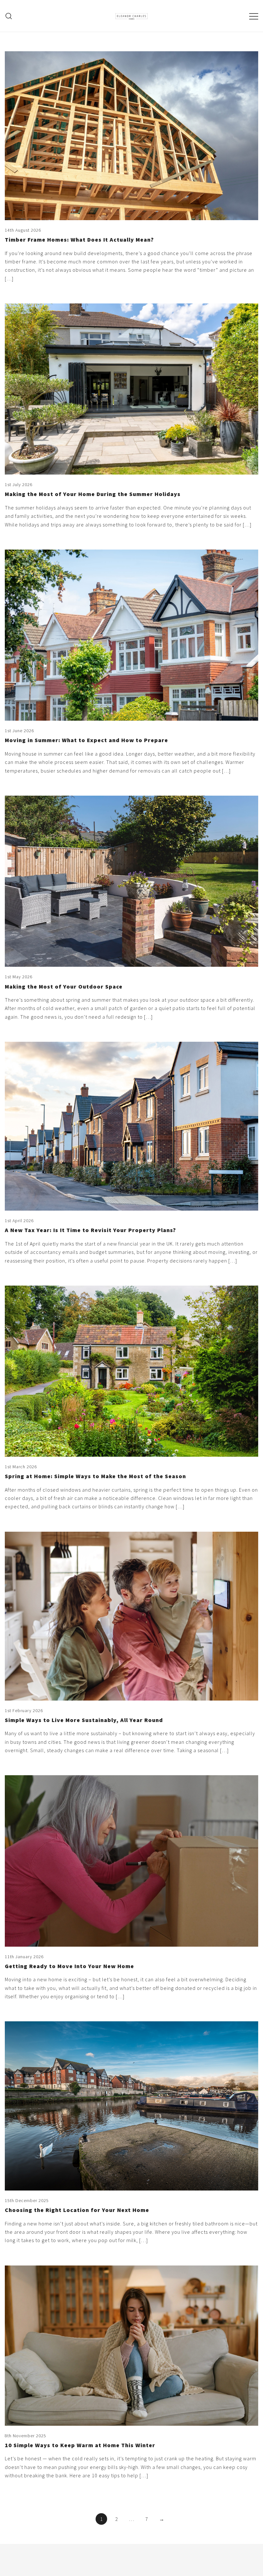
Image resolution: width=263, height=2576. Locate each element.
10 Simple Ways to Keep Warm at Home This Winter (80, 2445)
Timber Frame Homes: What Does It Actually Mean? (79, 240)
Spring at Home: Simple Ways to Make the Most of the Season (95, 1476)
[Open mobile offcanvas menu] (254, 16)
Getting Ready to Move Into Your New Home (69, 1966)
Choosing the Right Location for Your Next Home (77, 2210)
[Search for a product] (9, 16)
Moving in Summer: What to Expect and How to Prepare (86, 740)
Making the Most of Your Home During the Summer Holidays (93, 494)
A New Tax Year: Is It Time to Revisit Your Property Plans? (90, 1230)
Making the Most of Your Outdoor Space (64, 986)
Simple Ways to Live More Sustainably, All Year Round (84, 1720)
